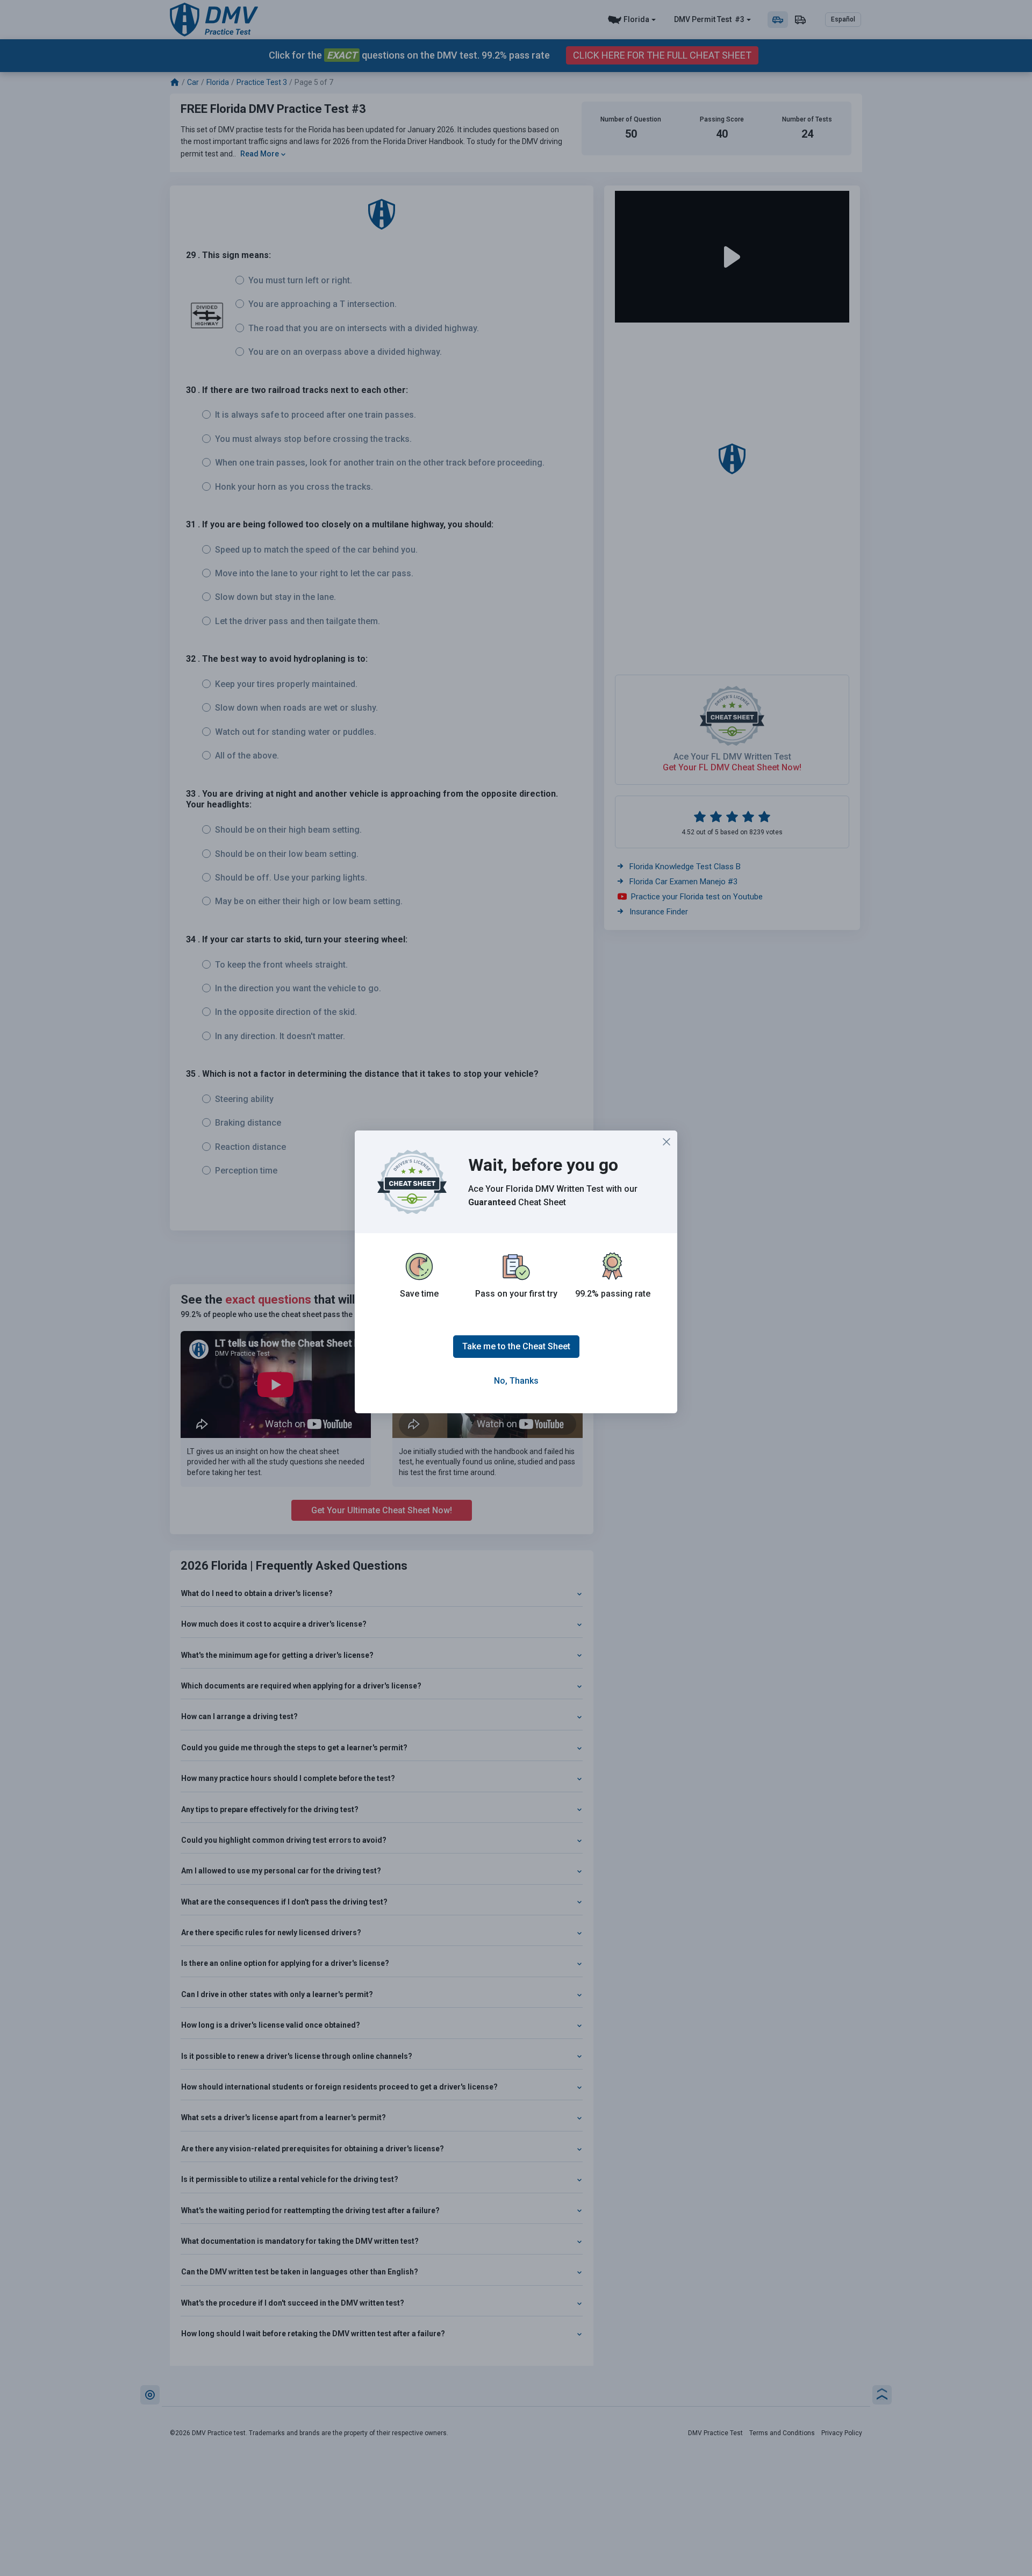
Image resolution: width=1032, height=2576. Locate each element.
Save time (419, 1294)
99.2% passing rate (613, 1294)
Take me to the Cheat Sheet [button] (516, 1346)
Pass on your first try (516, 1294)
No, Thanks (516, 1381)
